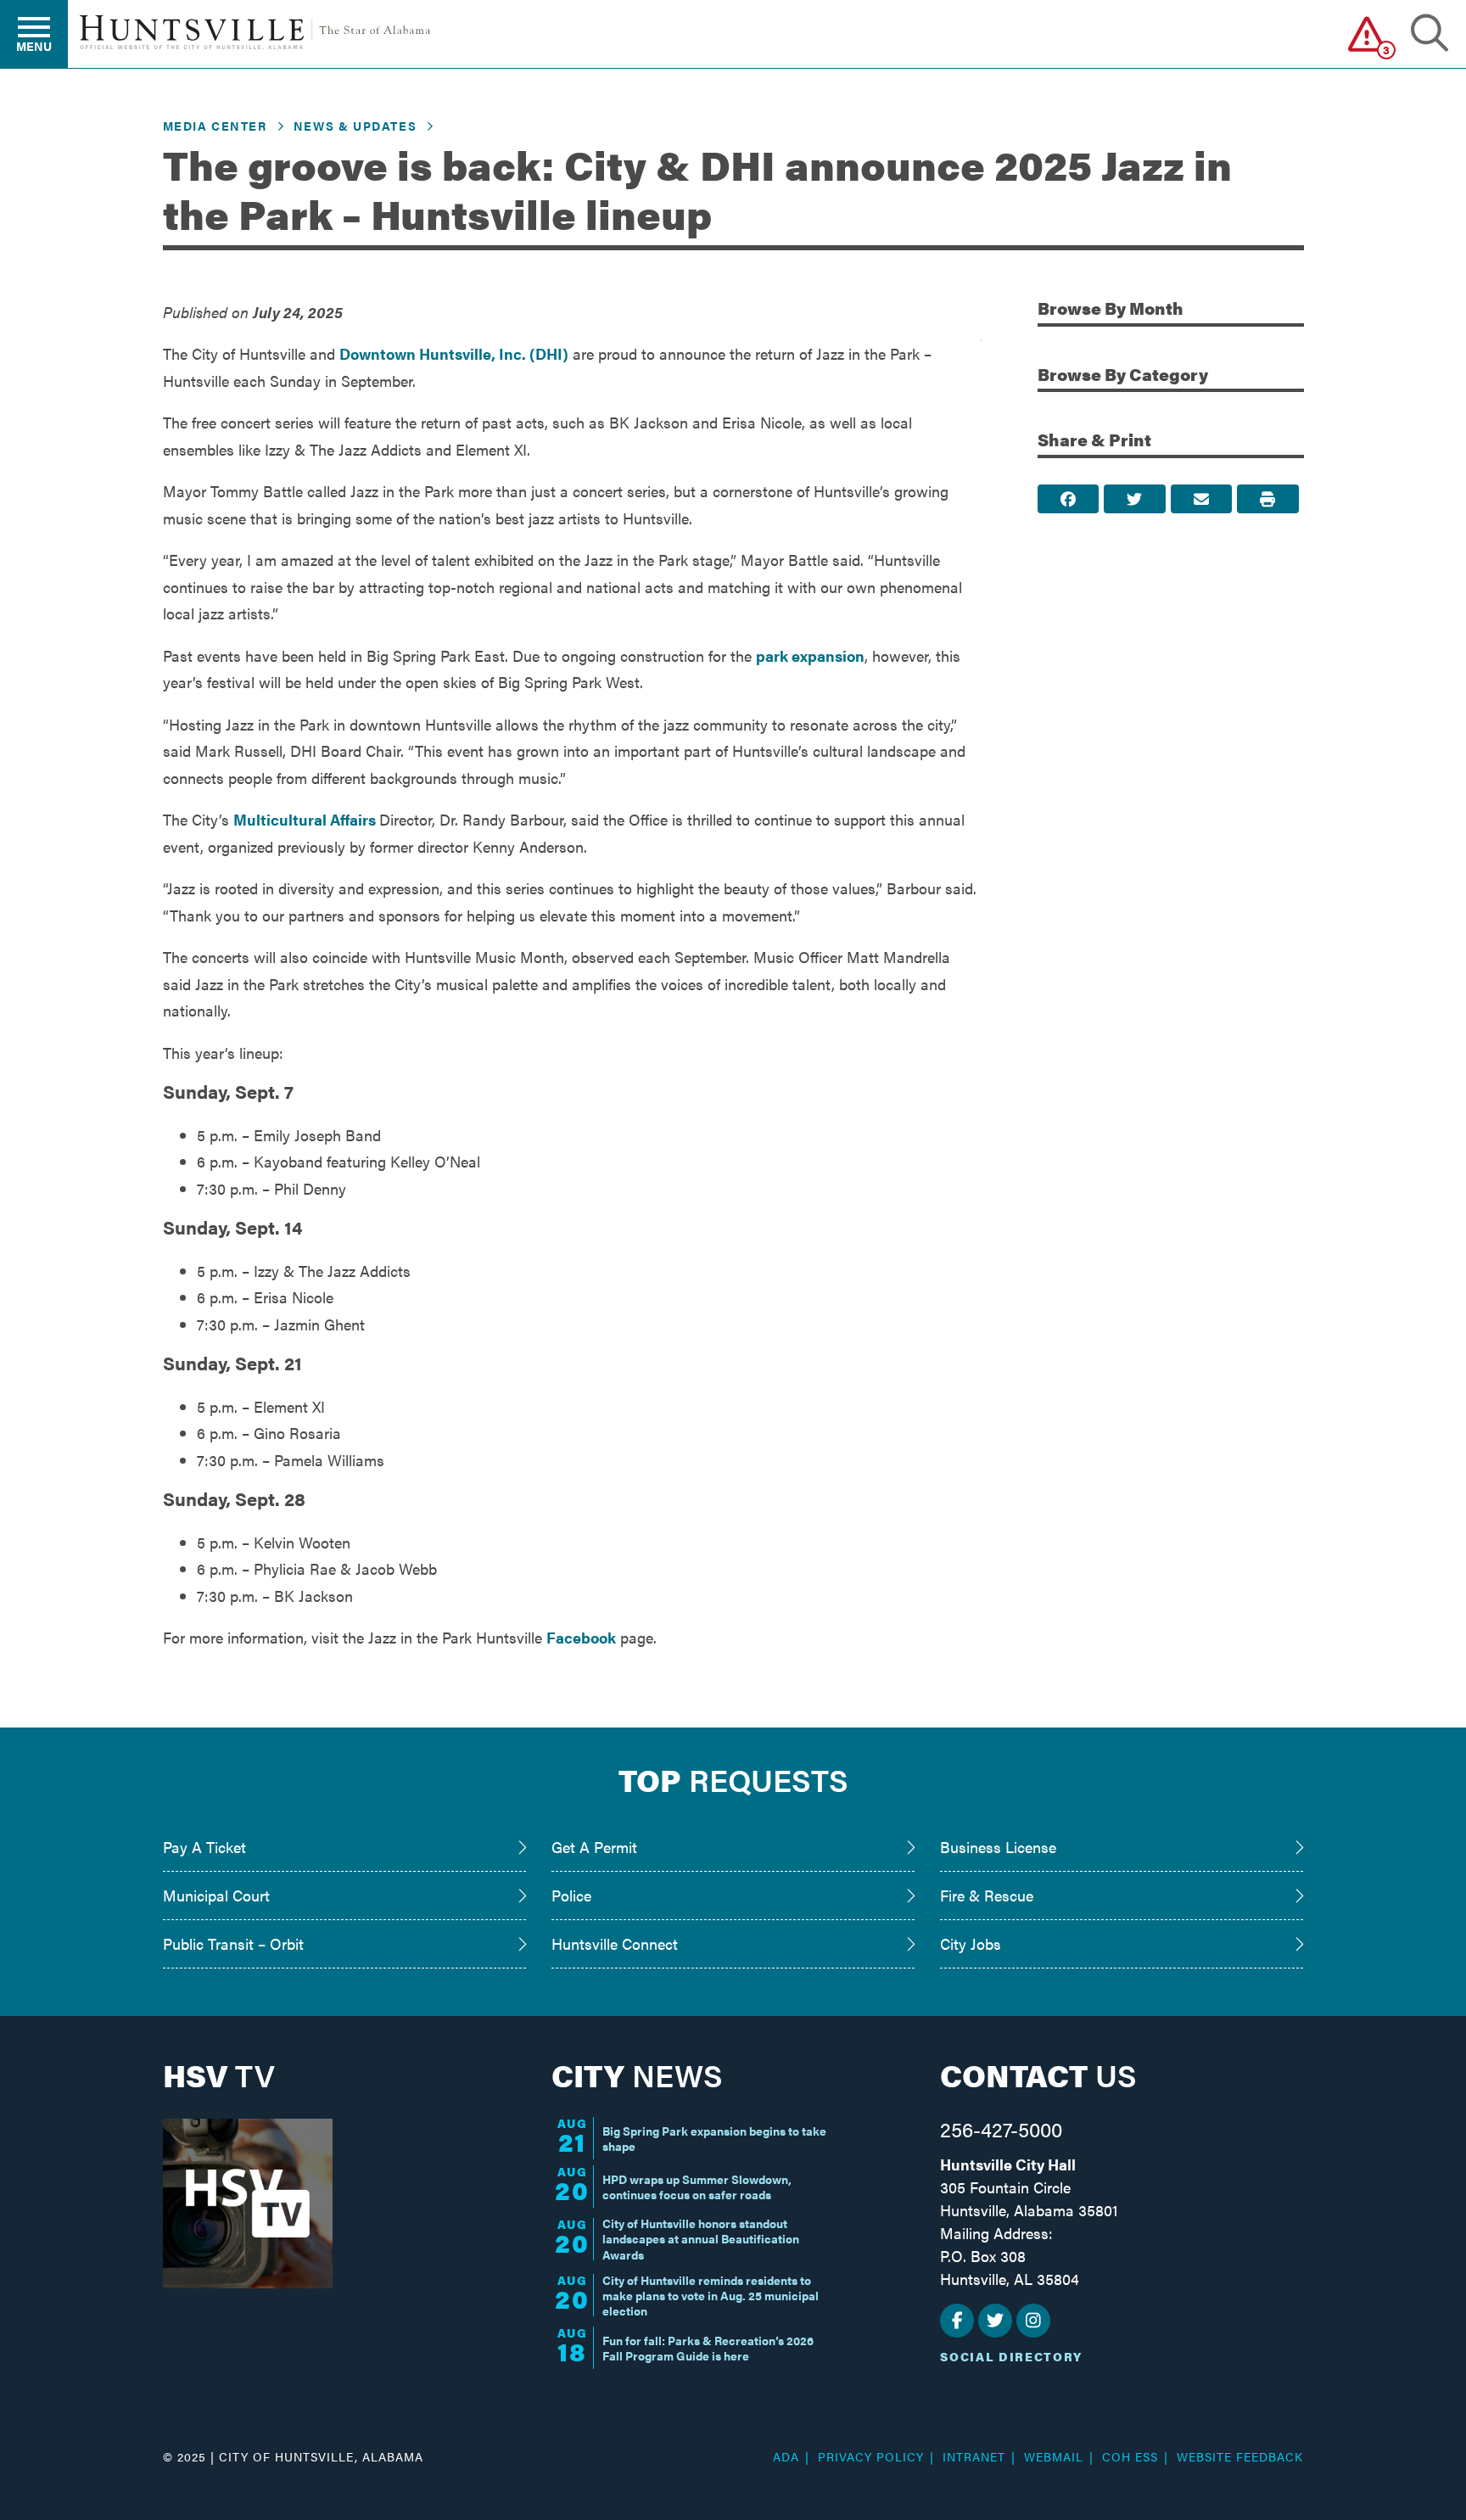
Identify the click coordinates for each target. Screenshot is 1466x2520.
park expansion (810, 655)
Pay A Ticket (204, 1847)
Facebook (581, 1637)
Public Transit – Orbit (233, 1943)
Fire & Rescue (987, 1895)
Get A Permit (594, 1847)
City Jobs (971, 1943)
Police (571, 1895)
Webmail (1054, 2456)
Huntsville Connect (615, 1943)
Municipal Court (216, 1895)
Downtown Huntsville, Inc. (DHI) (454, 353)
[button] (1367, 34)
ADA (786, 2456)
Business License (998, 1847)
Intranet (974, 2456)
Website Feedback (1240, 2456)
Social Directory (1011, 2356)
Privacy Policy (871, 2456)
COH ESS (1130, 2456)
